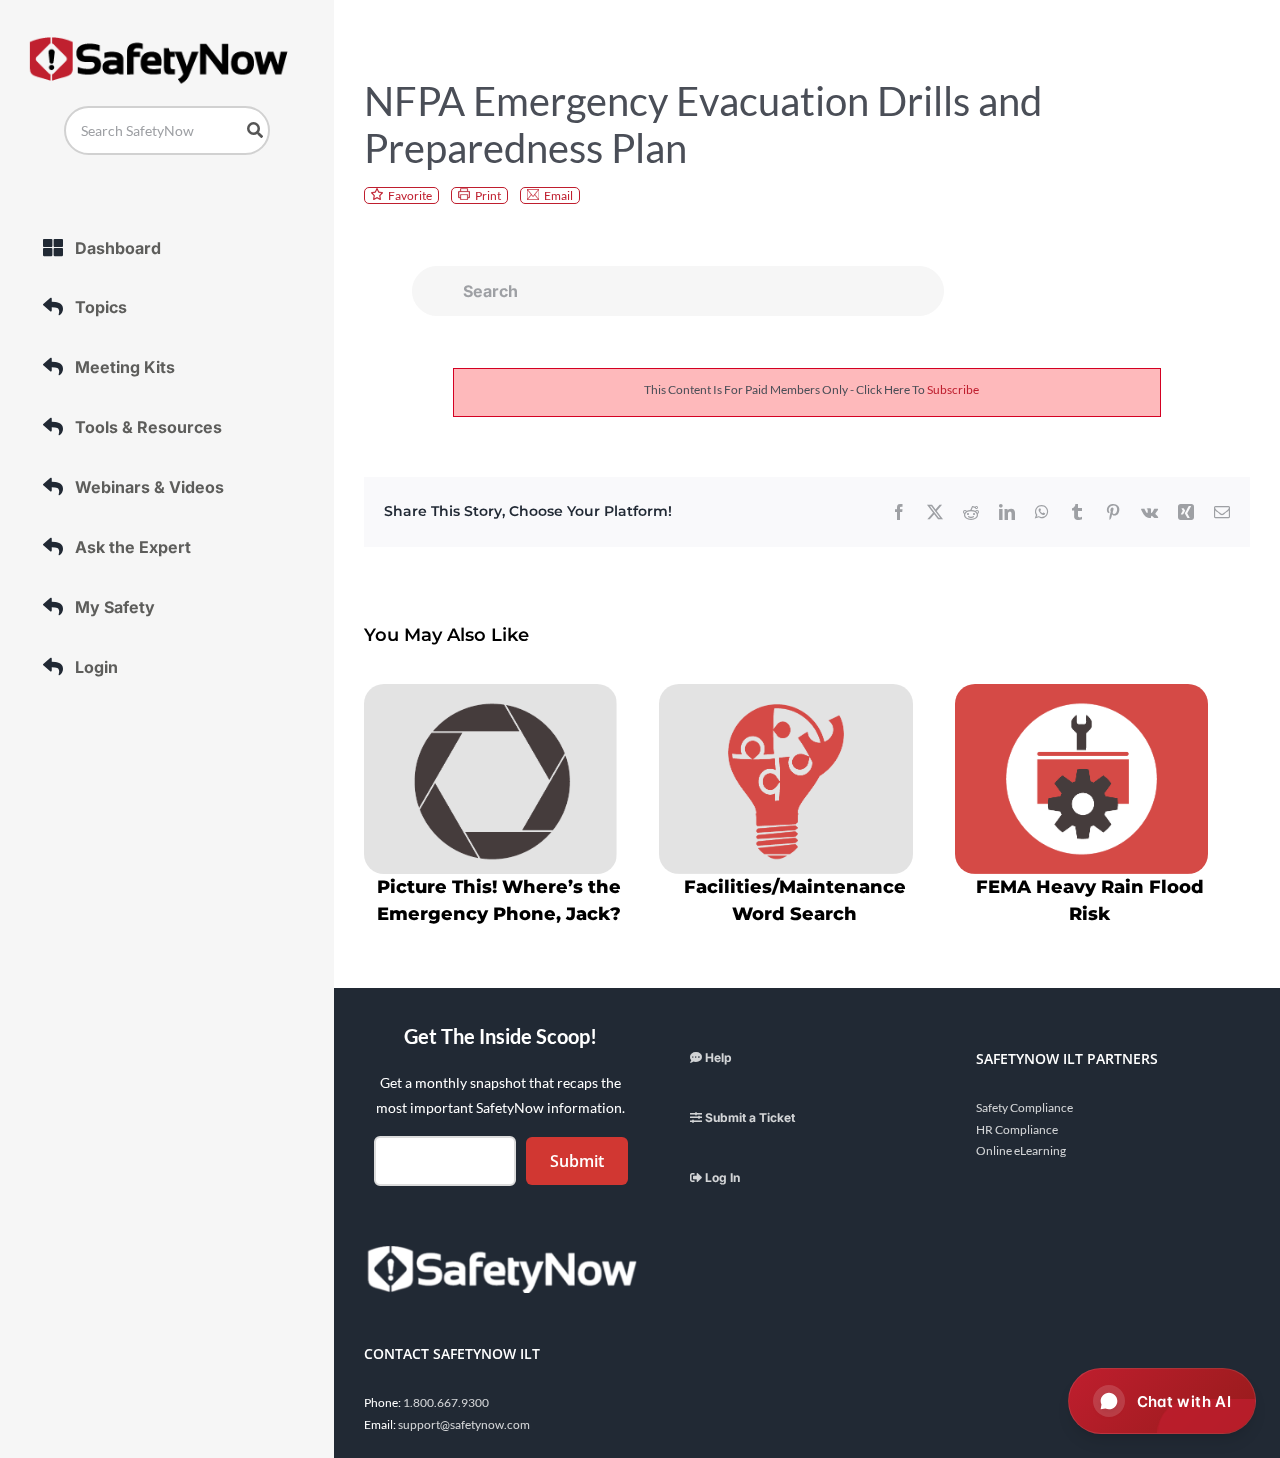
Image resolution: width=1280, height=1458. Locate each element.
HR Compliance (1017, 1129)
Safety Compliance (1024, 1107)
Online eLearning (1021, 1150)
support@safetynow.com (464, 1424)
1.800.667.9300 (446, 1402)
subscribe (953, 389)
